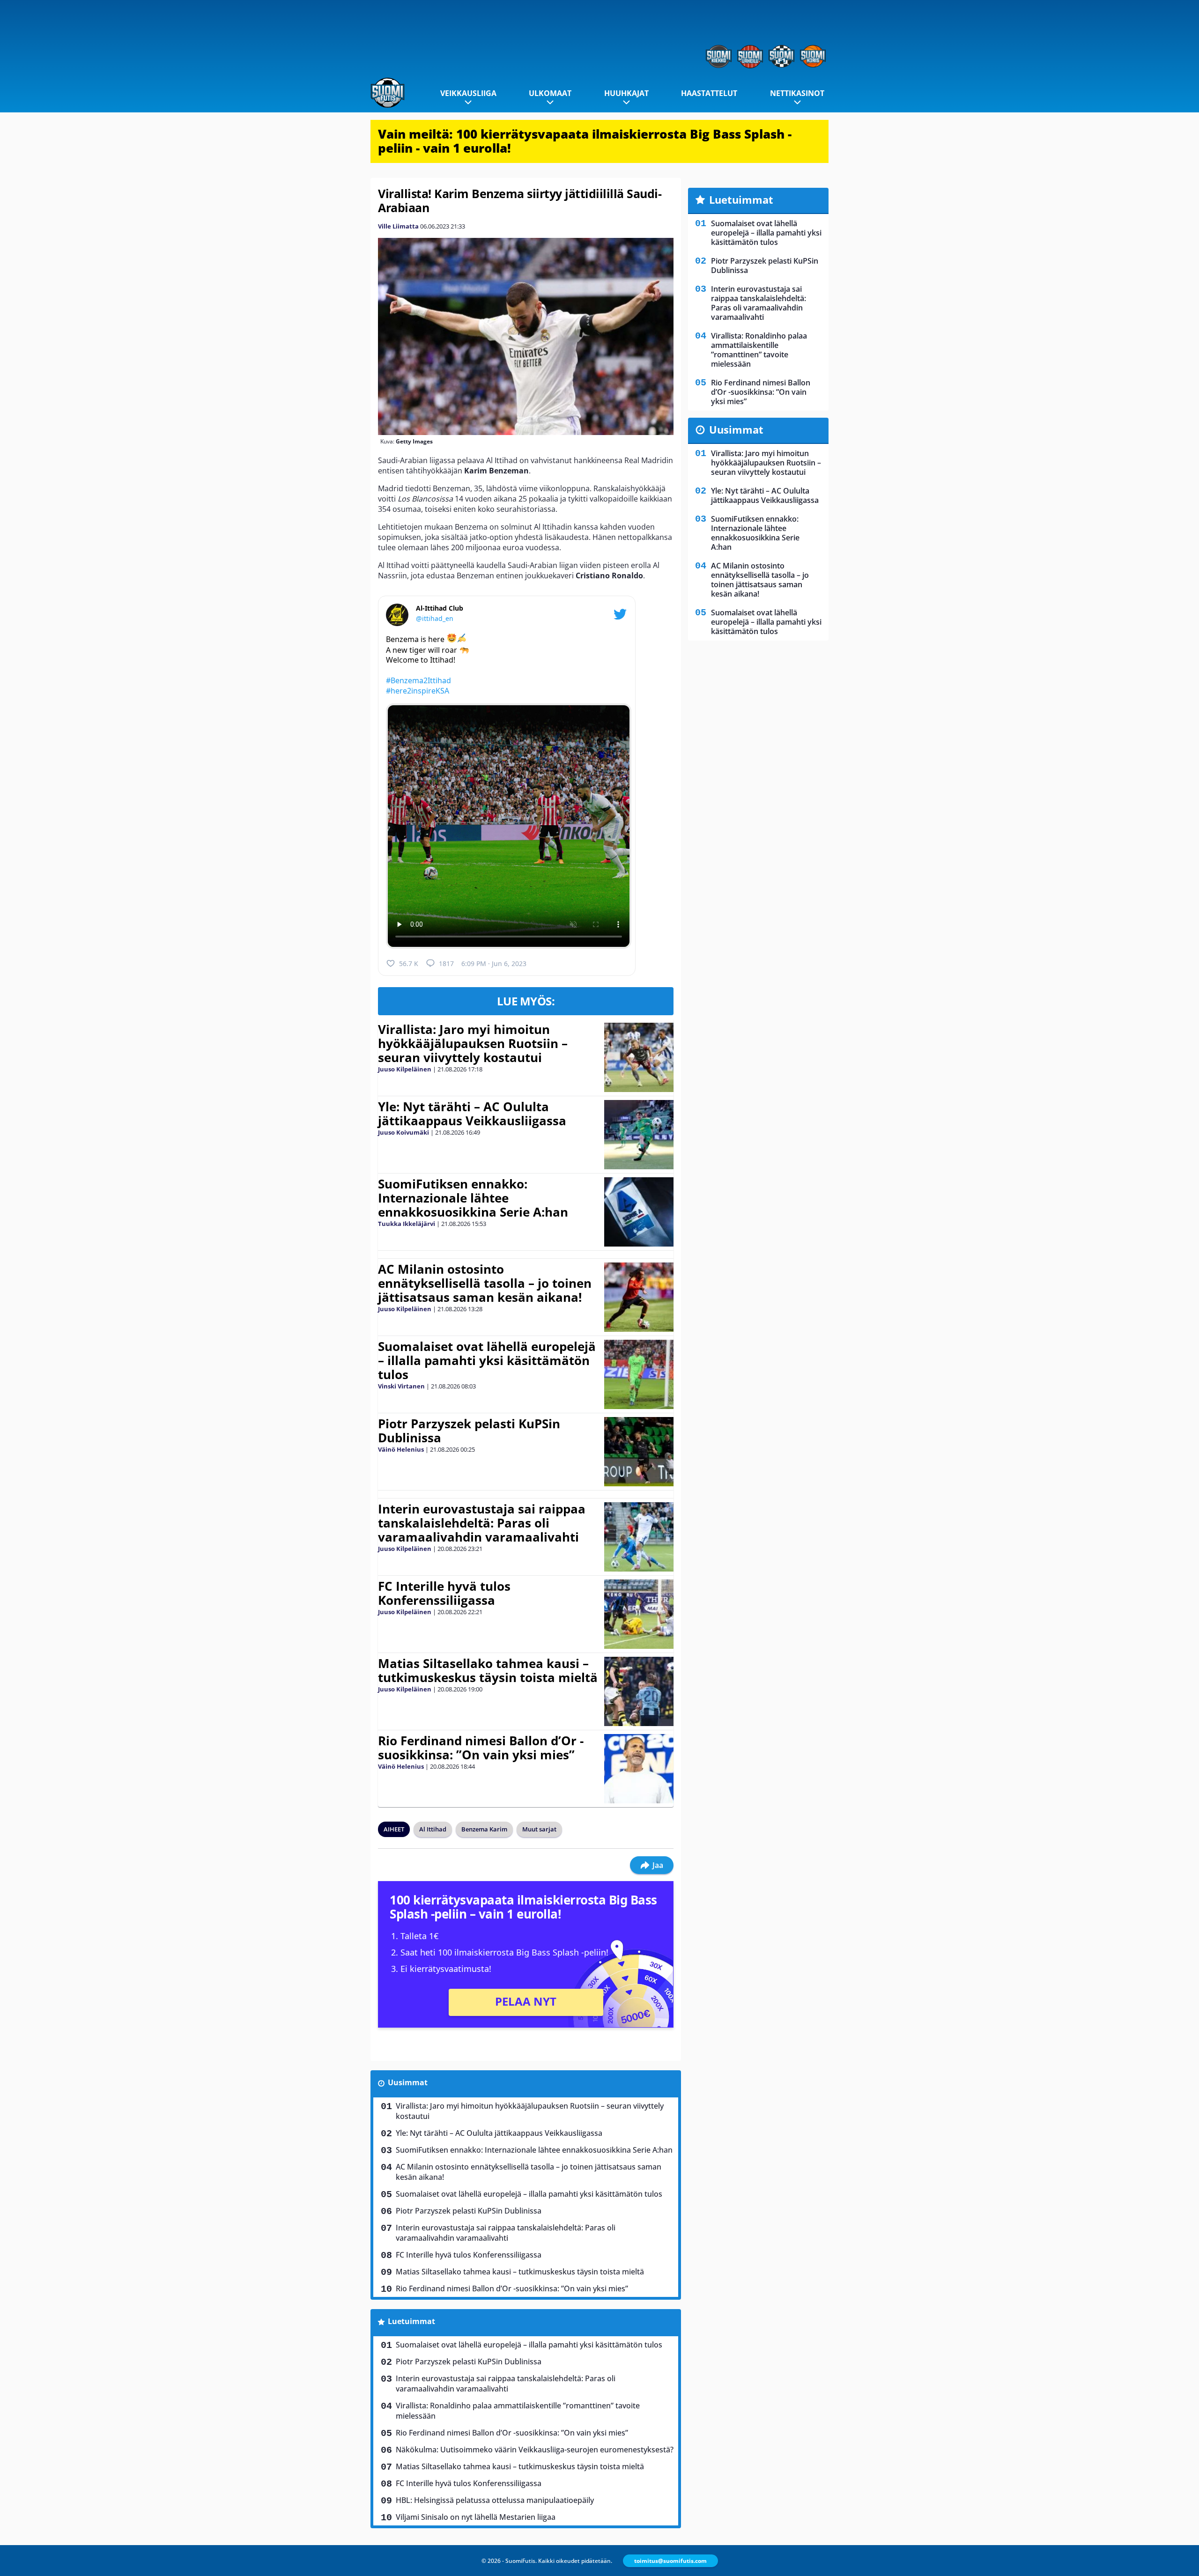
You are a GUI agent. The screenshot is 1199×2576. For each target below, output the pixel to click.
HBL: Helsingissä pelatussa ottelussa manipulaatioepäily (495, 2500)
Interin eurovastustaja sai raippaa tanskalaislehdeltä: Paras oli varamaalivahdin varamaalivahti (482, 1523)
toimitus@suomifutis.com (670, 2561)
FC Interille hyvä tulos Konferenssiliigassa (444, 1593)
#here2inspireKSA (418, 691)
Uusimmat (408, 2082)
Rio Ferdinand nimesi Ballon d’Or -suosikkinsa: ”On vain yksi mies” (481, 1748)
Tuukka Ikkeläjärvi (407, 1224)
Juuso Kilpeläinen (405, 1069)
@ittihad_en (435, 618)
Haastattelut (709, 93)
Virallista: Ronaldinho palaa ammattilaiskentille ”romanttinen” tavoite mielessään (518, 2411)
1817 (446, 963)
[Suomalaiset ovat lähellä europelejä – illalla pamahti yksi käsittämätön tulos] (639, 1374)
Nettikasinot (797, 93)
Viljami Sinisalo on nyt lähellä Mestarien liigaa (476, 2517)
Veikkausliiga (468, 93)
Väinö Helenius (401, 1449)
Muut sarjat (539, 1829)
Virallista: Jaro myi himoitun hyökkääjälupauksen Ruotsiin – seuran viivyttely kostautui (473, 1043)
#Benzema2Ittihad (418, 680)
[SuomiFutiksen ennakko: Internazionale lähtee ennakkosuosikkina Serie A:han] (639, 1212)
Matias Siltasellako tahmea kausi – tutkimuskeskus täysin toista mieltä (488, 1670)
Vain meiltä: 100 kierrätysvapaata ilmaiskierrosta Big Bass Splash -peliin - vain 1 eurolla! (585, 141)
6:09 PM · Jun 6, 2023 (494, 963)
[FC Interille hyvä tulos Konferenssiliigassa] (639, 1614)
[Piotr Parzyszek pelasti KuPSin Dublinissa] (639, 1452)
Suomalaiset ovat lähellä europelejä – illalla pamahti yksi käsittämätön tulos (487, 1360)
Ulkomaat (550, 93)
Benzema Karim (484, 1829)
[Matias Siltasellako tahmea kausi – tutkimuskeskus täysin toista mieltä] (639, 1691)
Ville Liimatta (398, 226)
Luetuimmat (411, 2321)
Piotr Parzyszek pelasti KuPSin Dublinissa (469, 1431)
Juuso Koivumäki (403, 1132)
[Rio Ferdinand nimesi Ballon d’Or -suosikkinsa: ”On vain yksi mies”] (639, 1769)
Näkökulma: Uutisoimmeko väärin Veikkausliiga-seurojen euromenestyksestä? (535, 2450)
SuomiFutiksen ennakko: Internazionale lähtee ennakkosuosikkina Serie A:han (473, 1198)
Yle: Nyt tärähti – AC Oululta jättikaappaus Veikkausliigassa (472, 1114)
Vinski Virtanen (401, 1386)
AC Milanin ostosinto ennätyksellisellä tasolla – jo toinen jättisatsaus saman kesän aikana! (485, 1283)
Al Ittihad (433, 1829)
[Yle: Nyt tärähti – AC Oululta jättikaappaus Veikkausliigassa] (639, 1135)
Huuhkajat (626, 93)
